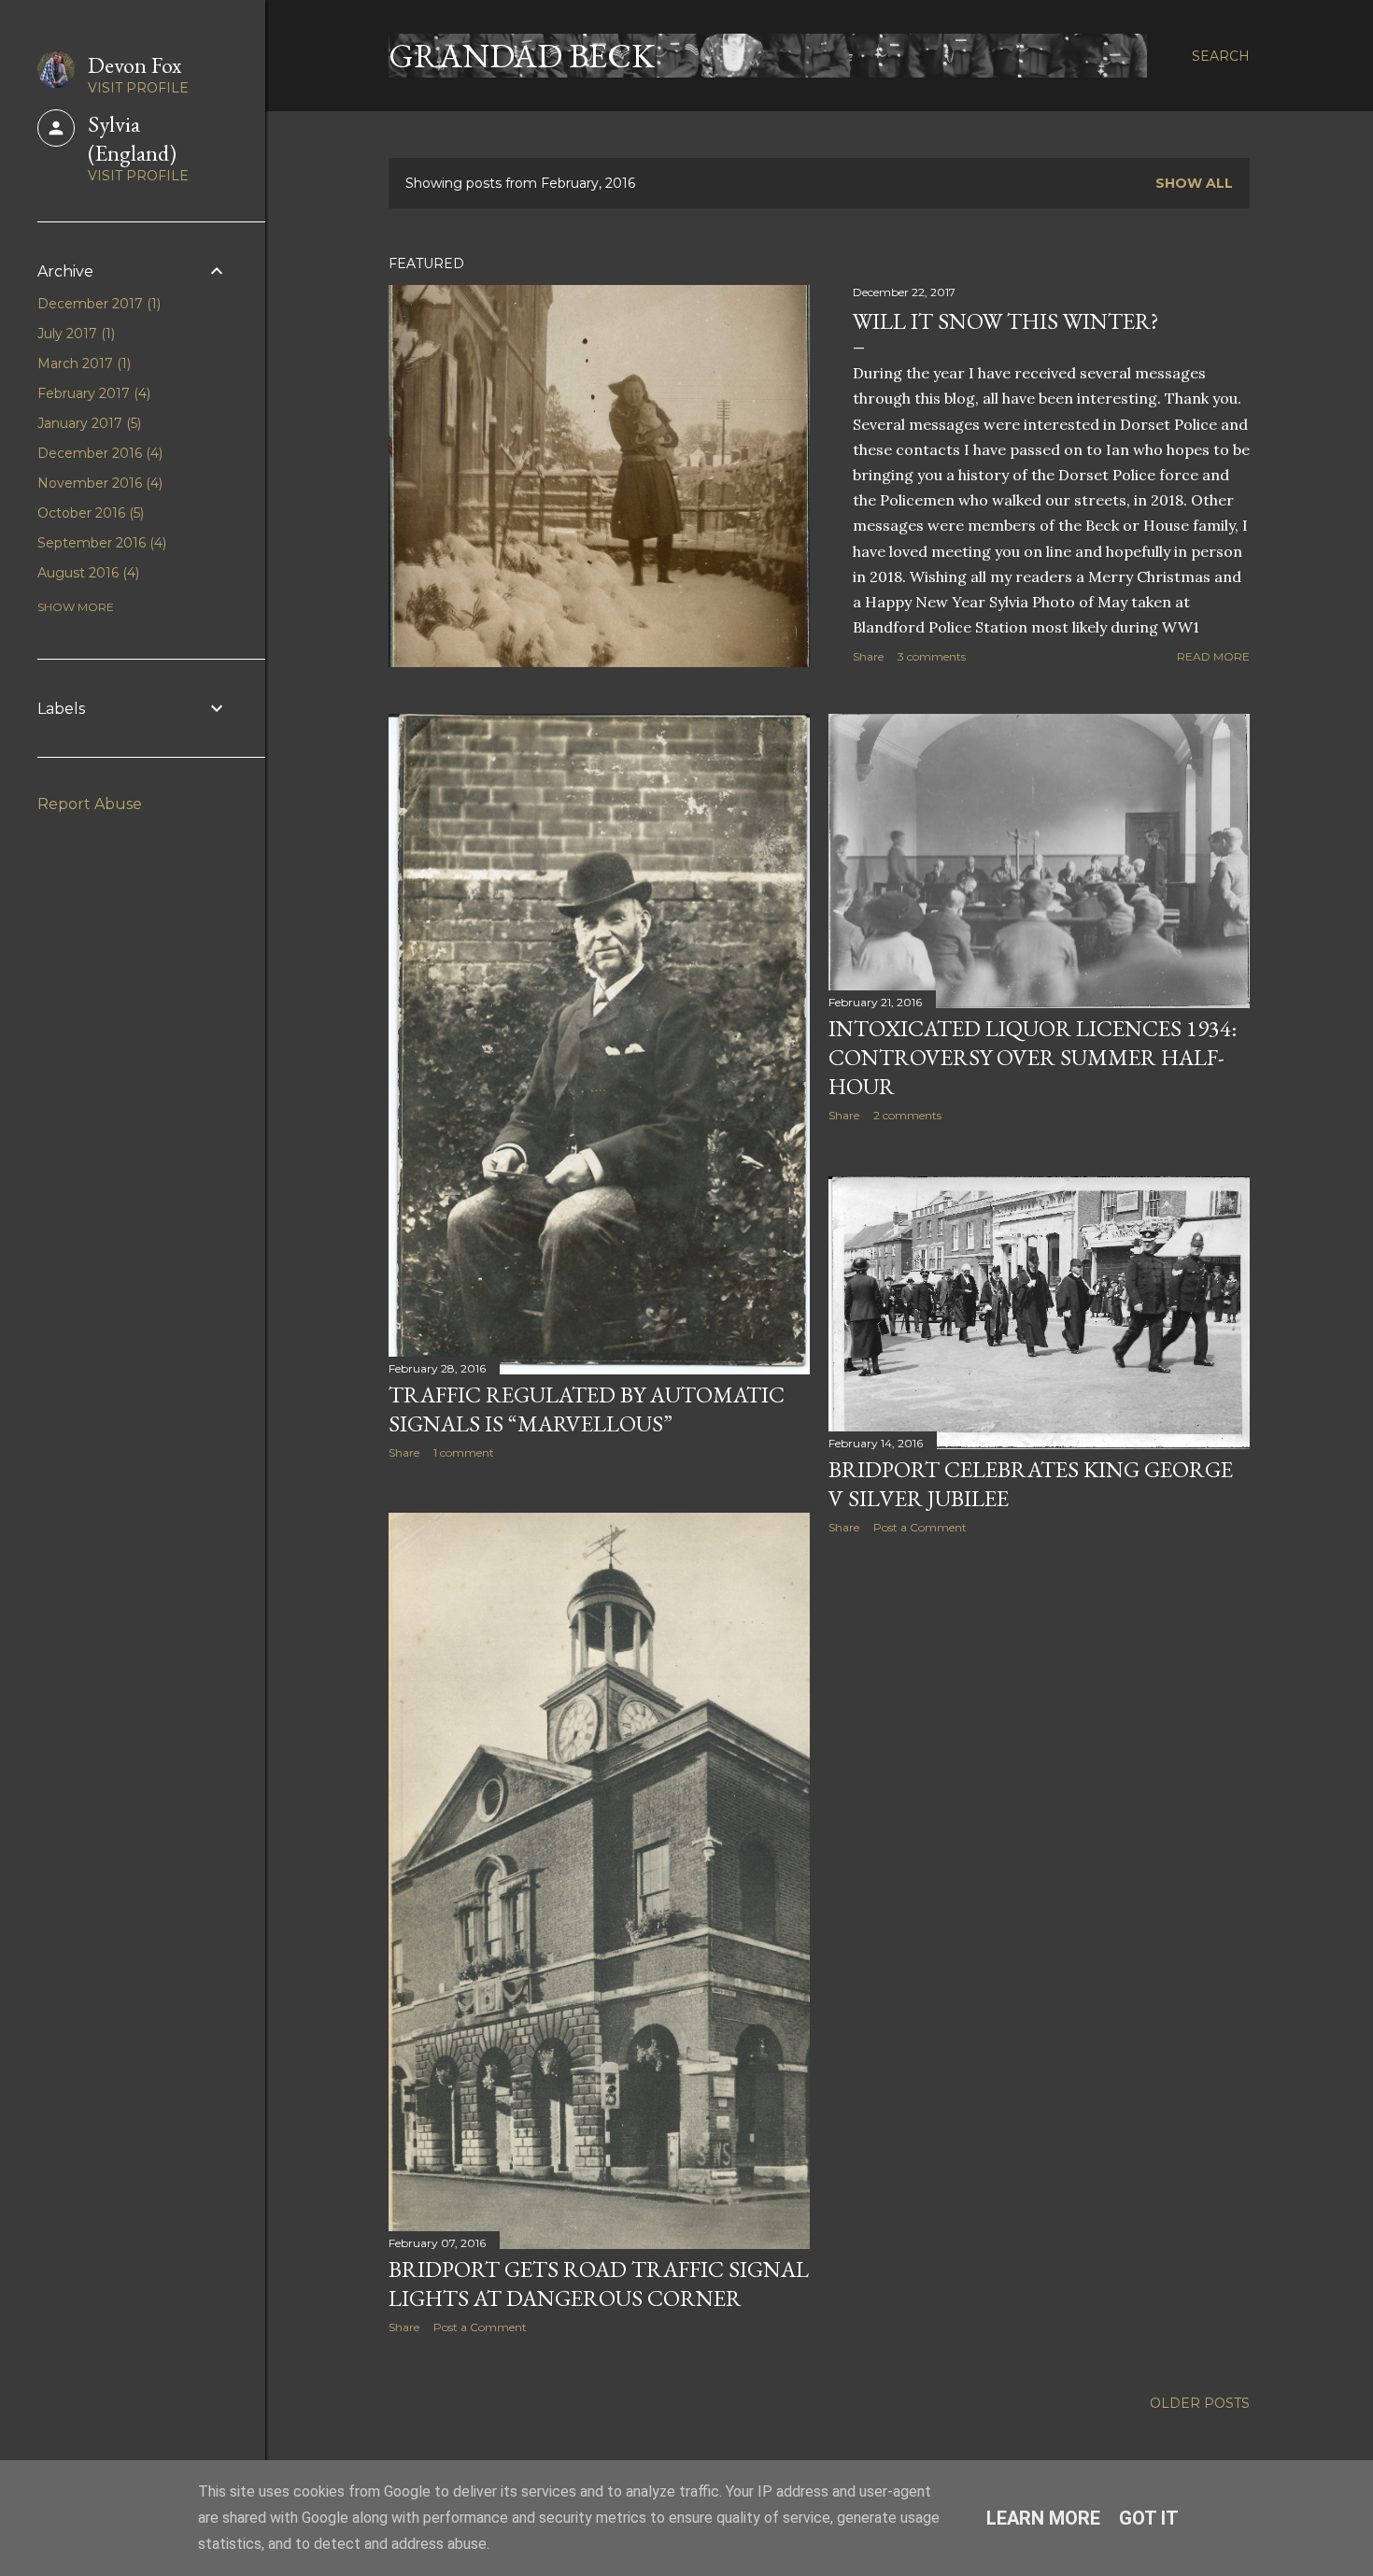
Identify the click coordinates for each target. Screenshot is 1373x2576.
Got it (1149, 2518)
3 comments (932, 656)
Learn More (1043, 2518)
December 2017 (97, 304)
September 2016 (100, 543)
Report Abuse (90, 804)
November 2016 (98, 483)
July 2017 (74, 334)
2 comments (907, 1115)
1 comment (464, 1452)
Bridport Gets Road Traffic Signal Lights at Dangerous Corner (599, 2284)
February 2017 (92, 393)
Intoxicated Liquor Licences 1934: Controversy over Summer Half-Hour (1033, 1057)
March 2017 (82, 363)
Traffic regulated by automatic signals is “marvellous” (587, 1409)
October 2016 (89, 513)
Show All (1194, 183)
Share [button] (868, 656)
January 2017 (87, 423)
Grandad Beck (522, 56)
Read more (1213, 656)
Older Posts (1200, 2403)
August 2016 (86, 573)
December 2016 (98, 453)
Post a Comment (920, 1527)
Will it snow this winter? (1006, 321)
